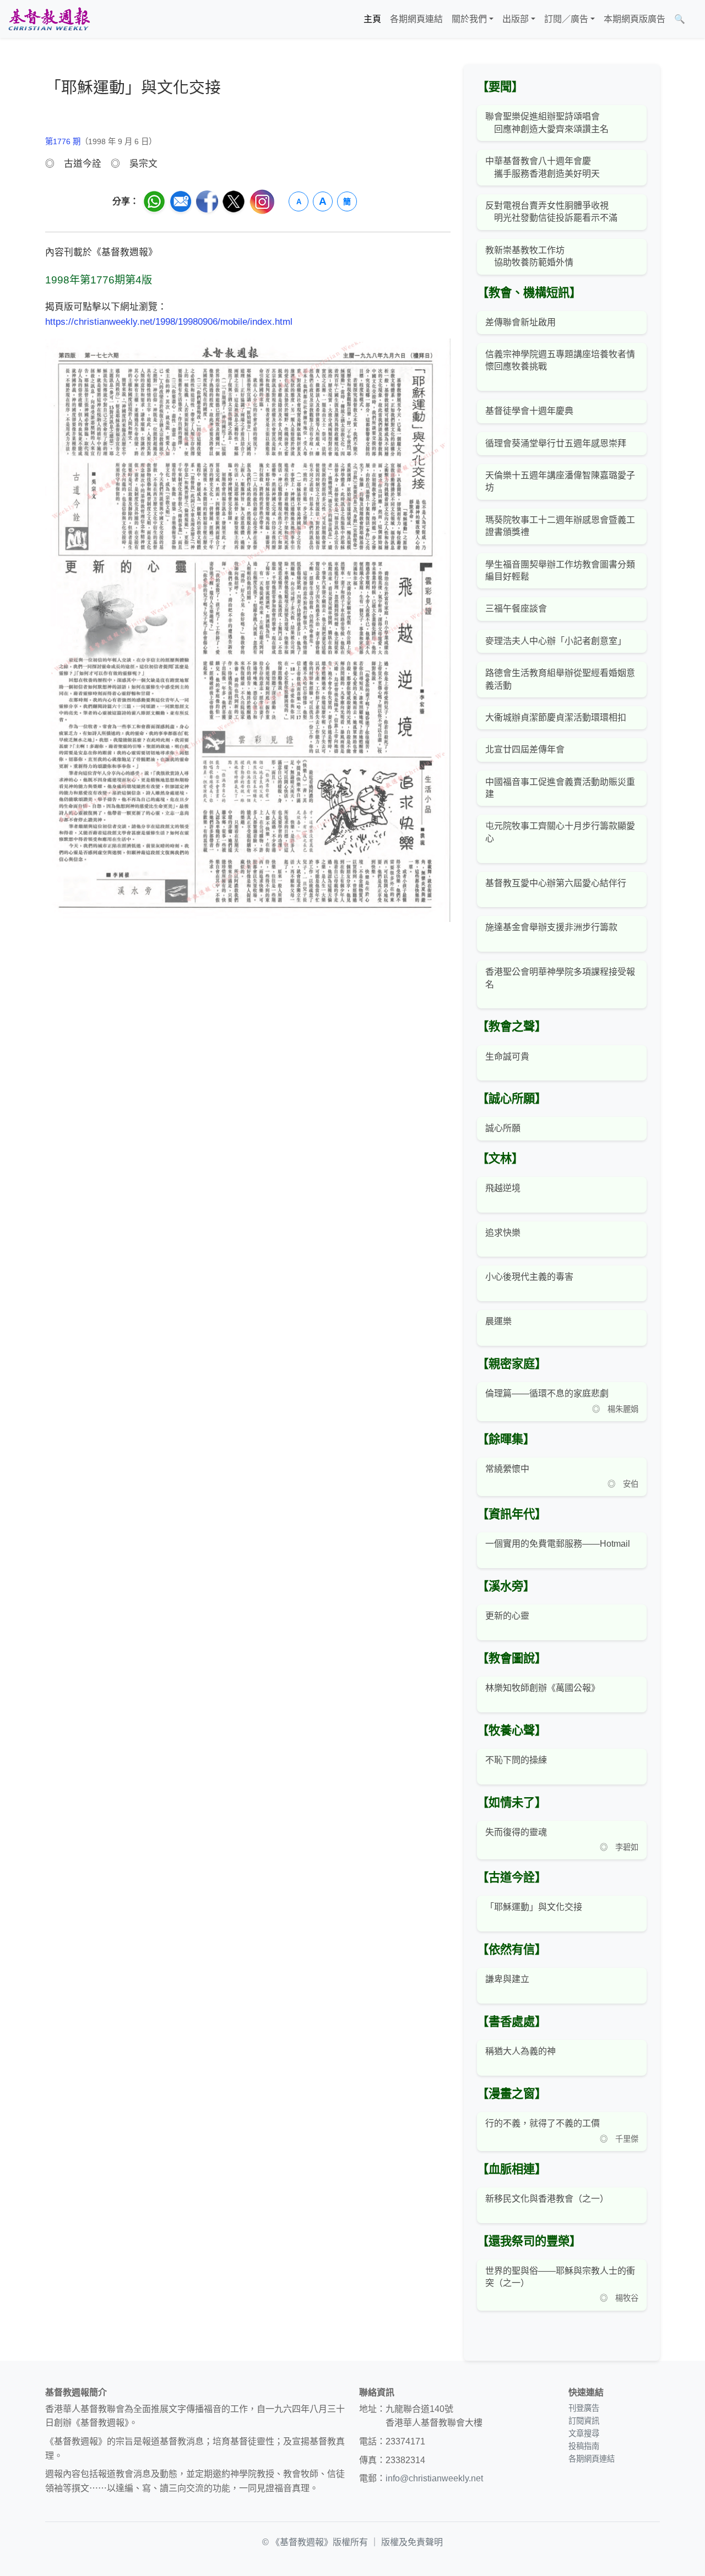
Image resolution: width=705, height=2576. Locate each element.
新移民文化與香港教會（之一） (547, 2199)
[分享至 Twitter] (234, 201)
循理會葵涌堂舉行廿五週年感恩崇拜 (556, 443)
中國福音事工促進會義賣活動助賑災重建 (560, 788)
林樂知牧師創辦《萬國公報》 (543, 1688)
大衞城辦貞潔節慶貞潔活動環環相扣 (556, 717)
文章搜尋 (584, 2433)
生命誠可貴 (507, 1057)
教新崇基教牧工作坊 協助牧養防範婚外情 (529, 256)
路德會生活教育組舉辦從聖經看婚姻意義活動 (560, 679)
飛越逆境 (503, 1188)
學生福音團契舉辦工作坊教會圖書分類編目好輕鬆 (560, 571)
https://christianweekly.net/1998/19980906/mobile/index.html (169, 322)
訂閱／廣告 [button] (566, 19)
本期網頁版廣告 (634, 19)
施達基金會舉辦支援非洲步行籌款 (551, 927)
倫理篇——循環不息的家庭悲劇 (547, 1393)
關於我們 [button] (469, 19)
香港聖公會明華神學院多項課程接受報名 (560, 978)
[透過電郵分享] (181, 201)
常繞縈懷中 (507, 1469)
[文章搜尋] (694, 19)
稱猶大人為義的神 (520, 2051)
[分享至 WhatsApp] (154, 201)
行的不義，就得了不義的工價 (543, 2123)
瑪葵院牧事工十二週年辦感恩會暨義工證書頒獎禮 (560, 526)
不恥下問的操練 (516, 1760)
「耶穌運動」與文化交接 (534, 1907)
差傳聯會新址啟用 (520, 322)
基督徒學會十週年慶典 (529, 411)
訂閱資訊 (584, 2421)
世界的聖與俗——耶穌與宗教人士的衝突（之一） (560, 2277)
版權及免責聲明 (412, 2542)
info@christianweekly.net (434, 2478)
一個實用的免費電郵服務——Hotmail (558, 1544)
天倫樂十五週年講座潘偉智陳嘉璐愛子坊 (560, 481)
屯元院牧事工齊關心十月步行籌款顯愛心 (560, 832)
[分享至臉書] (207, 201)
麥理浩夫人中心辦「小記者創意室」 (556, 641)
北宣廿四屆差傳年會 (525, 749)
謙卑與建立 (507, 1979)
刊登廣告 (584, 2408)
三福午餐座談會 (516, 608)
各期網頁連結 (416, 19)
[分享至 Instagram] (262, 202)
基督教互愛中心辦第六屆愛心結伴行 (556, 883)
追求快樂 (503, 1233)
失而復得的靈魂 (516, 1832)
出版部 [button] (516, 19)
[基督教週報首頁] (49, 19)
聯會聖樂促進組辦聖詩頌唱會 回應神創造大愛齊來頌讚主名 (547, 122)
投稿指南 (584, 2446)
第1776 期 (63, 141)
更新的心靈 (507, 1616)
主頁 (372, 19)
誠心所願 (503, 1128)
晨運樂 (498, 1321)
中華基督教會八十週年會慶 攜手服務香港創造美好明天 (543, 167)
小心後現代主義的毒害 (529, 1277)
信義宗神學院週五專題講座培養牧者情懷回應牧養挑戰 (560, 360)
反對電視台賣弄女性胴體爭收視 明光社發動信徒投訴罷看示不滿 (551, 212)
